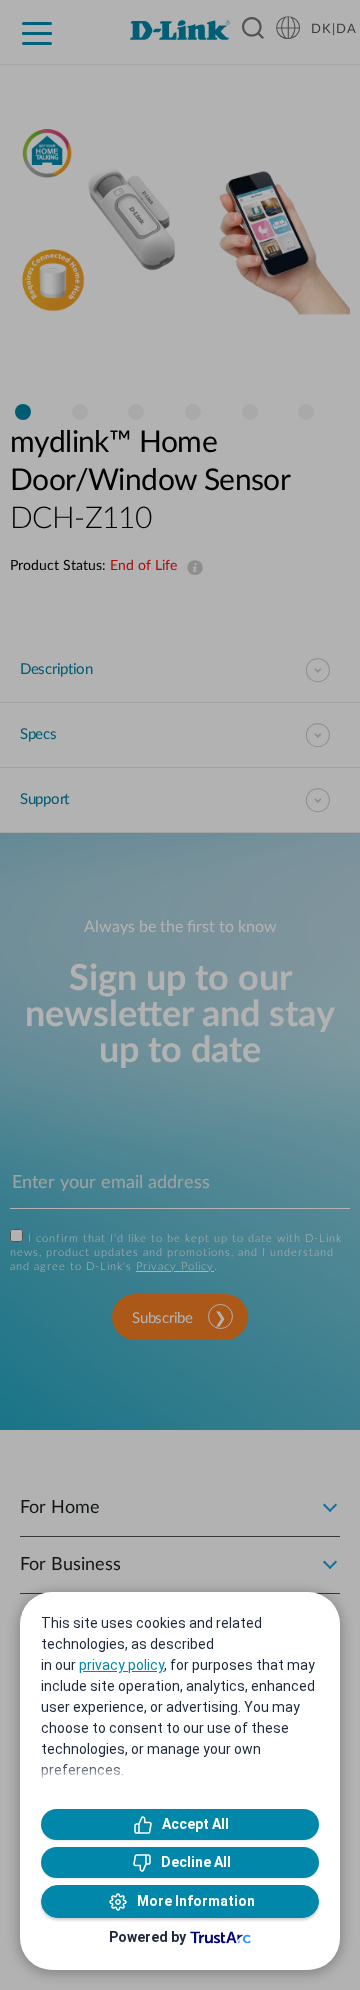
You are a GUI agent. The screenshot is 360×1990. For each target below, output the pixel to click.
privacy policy (121, 1665)
